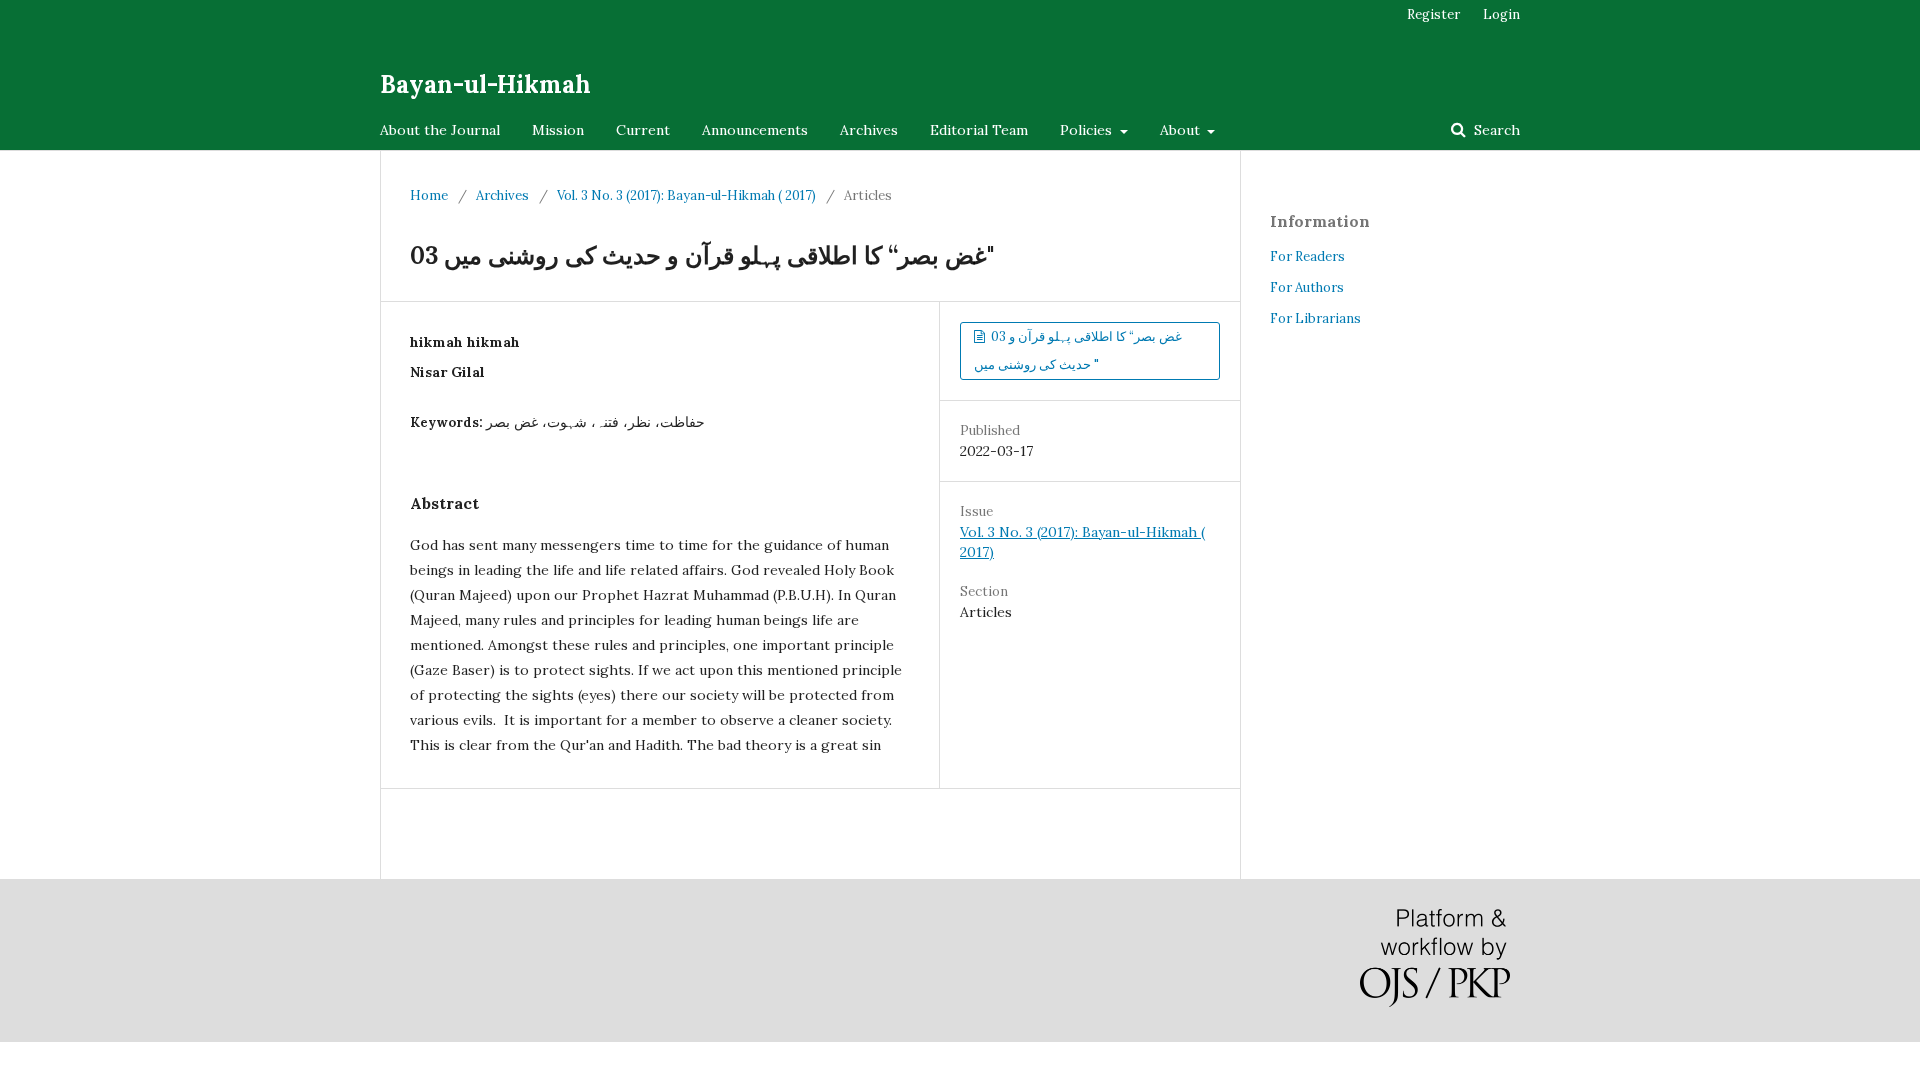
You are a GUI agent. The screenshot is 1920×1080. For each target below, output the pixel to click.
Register (1433, 14)
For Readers (1307, 256)
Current (643, 130)
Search (1495, 130)
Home (429, 195)
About (1182, 130)
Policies (1088, 130)
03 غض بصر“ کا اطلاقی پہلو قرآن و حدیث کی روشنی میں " (1078, 350)
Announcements (755, 130)
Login (1501, 14)
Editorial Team (979, 130)
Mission (558, 130)
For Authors (1307, 287)
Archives (869, 130)
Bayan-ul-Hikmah (485, 84)
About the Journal (440, 130)
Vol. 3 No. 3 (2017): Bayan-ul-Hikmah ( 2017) (686, 195)
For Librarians (1315, 318)
